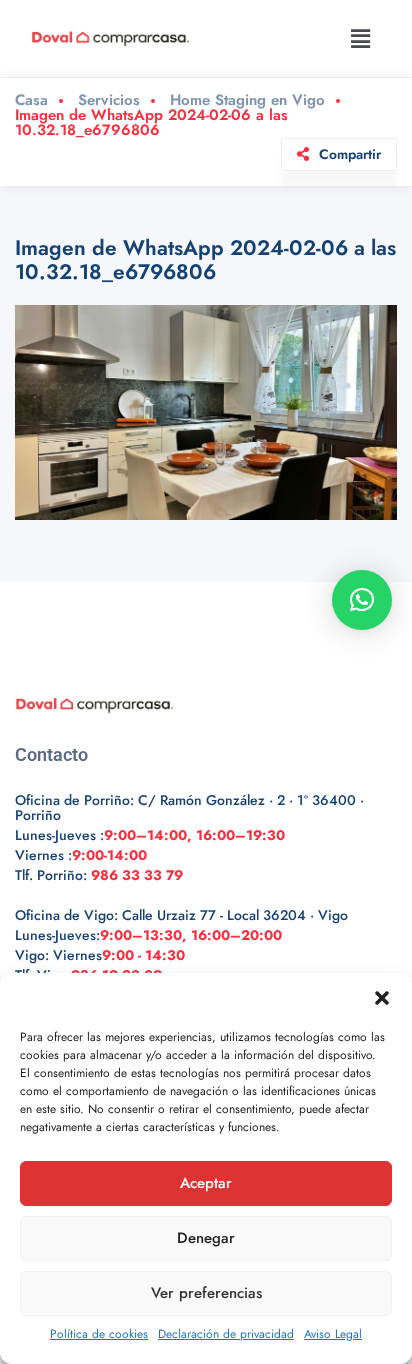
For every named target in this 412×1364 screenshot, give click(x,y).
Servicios (109, 100)
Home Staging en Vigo (247, 100)
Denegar (206, 1238)
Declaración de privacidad (226, 1334)
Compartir (350, 154)
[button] (382, 998)
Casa (31, 100)
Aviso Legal (333, 1334)
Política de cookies (99, 1334)
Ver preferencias (206, 1293)
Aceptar (206, 1183)
